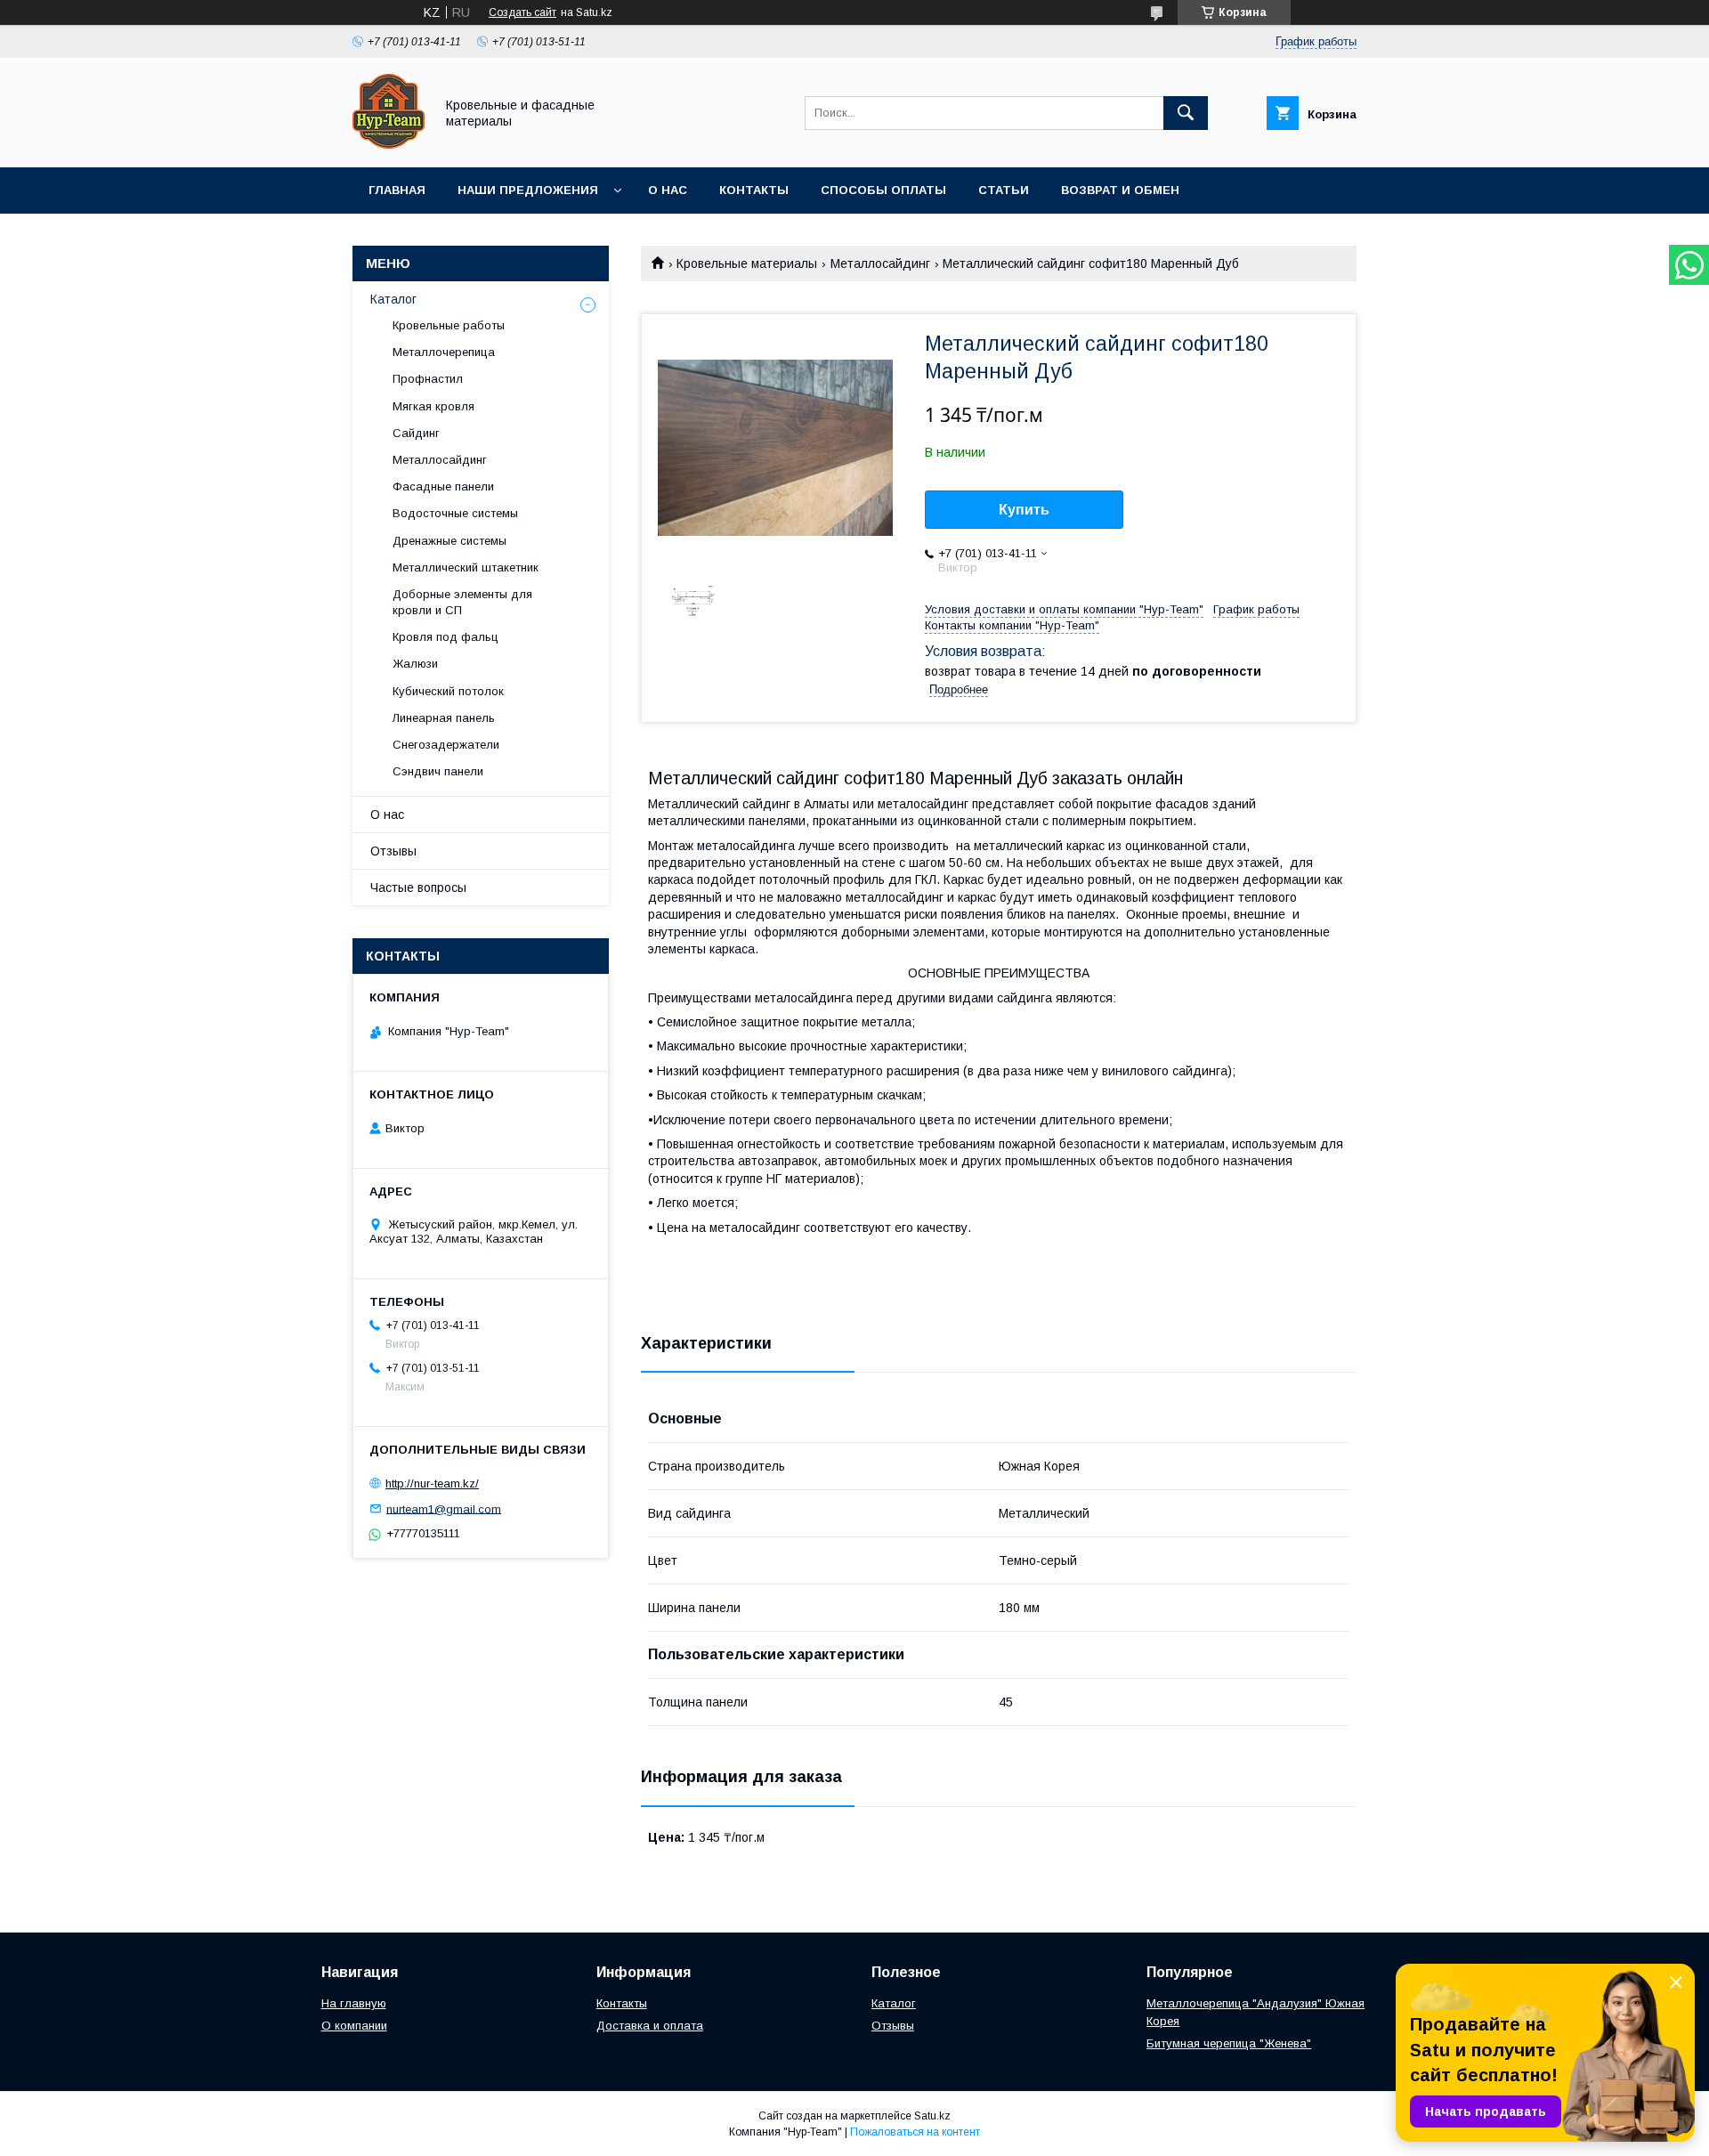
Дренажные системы (450, 541)
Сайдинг (416, 433)
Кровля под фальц (445, 637)
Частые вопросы (418, 888)
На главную (354, 2003)
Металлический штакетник (466, 567)
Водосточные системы (455, 513)
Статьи (1004, 190)
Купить (1024, 510)
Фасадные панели (443, 486)
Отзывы (393, 851)
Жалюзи (415, 664)
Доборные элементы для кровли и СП (462, 602)
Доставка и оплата (650, 2026)
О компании (354, 2026)
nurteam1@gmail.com (444, 1508)
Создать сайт (522, 12)
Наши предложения (528, 190)
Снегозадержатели (446, 745)
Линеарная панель (444, 718)
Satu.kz (932, 2116)
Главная (397, 190)
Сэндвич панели (438, 771)
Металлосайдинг (880, 263)
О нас (668, 190)
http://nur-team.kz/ (432, 1483)
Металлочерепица (444, 352)
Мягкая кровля (433, 406)
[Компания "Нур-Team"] (389, 144)
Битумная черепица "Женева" (1229, 2043)
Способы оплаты (883, 190)
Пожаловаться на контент (915, 2132)
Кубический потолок (448, 691)
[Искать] (1186, 113)
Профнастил (428, 379)
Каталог (393, 299)
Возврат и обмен (1120, 190)
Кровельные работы (449, 325)
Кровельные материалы (747, 263)
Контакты (754, 190)
